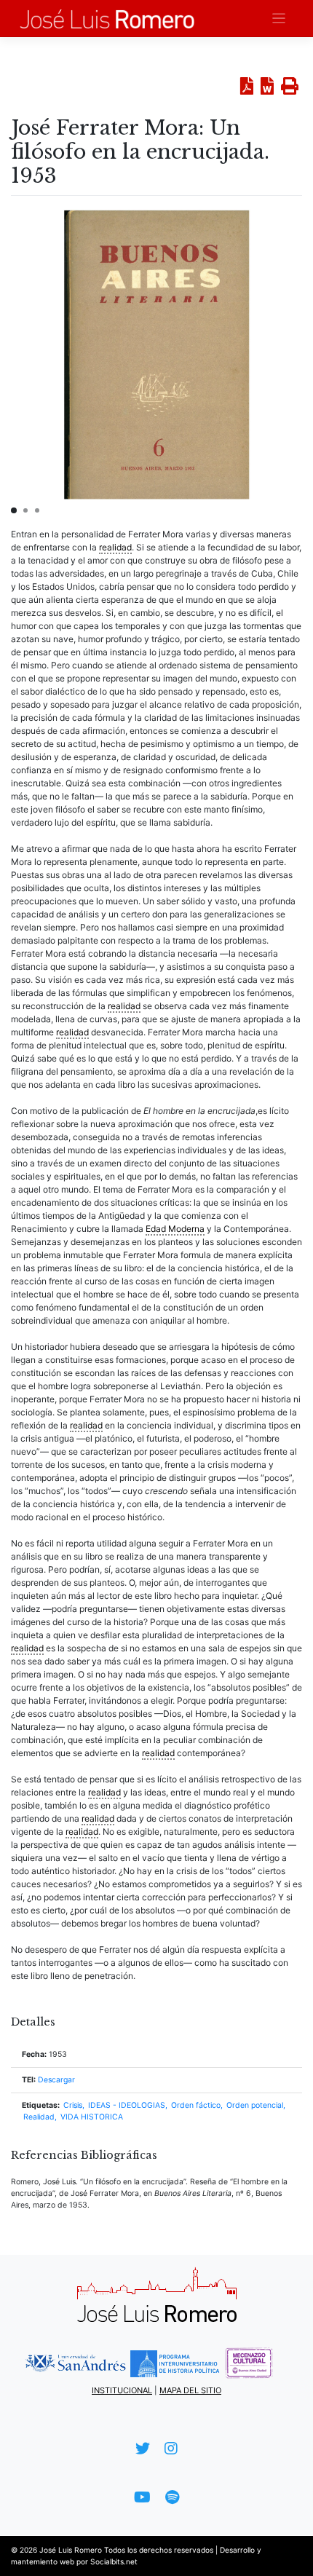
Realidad (39, 2117)
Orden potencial (255, 2105)
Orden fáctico (196, 2105)
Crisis (73, 2105)
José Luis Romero (71, 2550)
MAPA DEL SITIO (190, 2390)
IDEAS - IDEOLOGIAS (127, 2105)
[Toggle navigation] (279, 19)
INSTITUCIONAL (122, 2390)
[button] (14, 510)
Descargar (56, 2080)
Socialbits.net (114, 2561)
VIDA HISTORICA (92, 2117)
